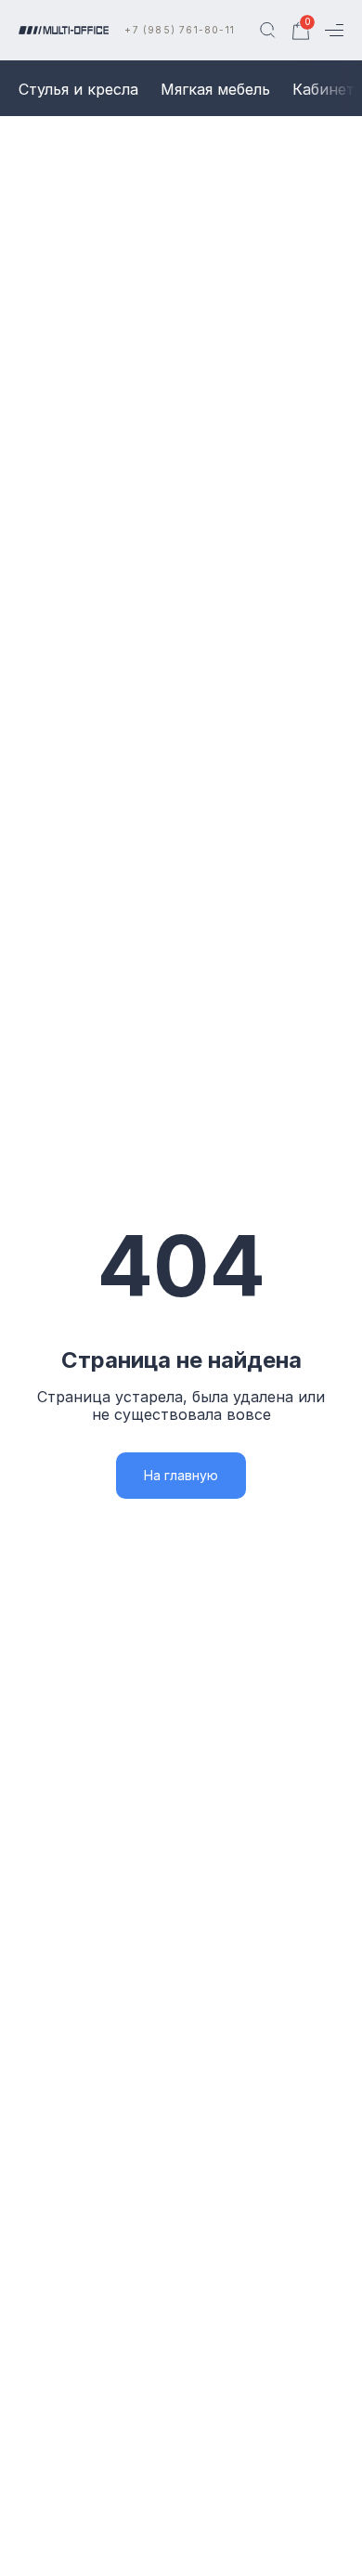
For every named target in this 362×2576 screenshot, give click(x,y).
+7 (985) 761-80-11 (180, 30)
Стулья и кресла (78, 89)
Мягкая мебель (215, 89)
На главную (181, 1475)
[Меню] (334, 30)
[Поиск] (267, 31)
